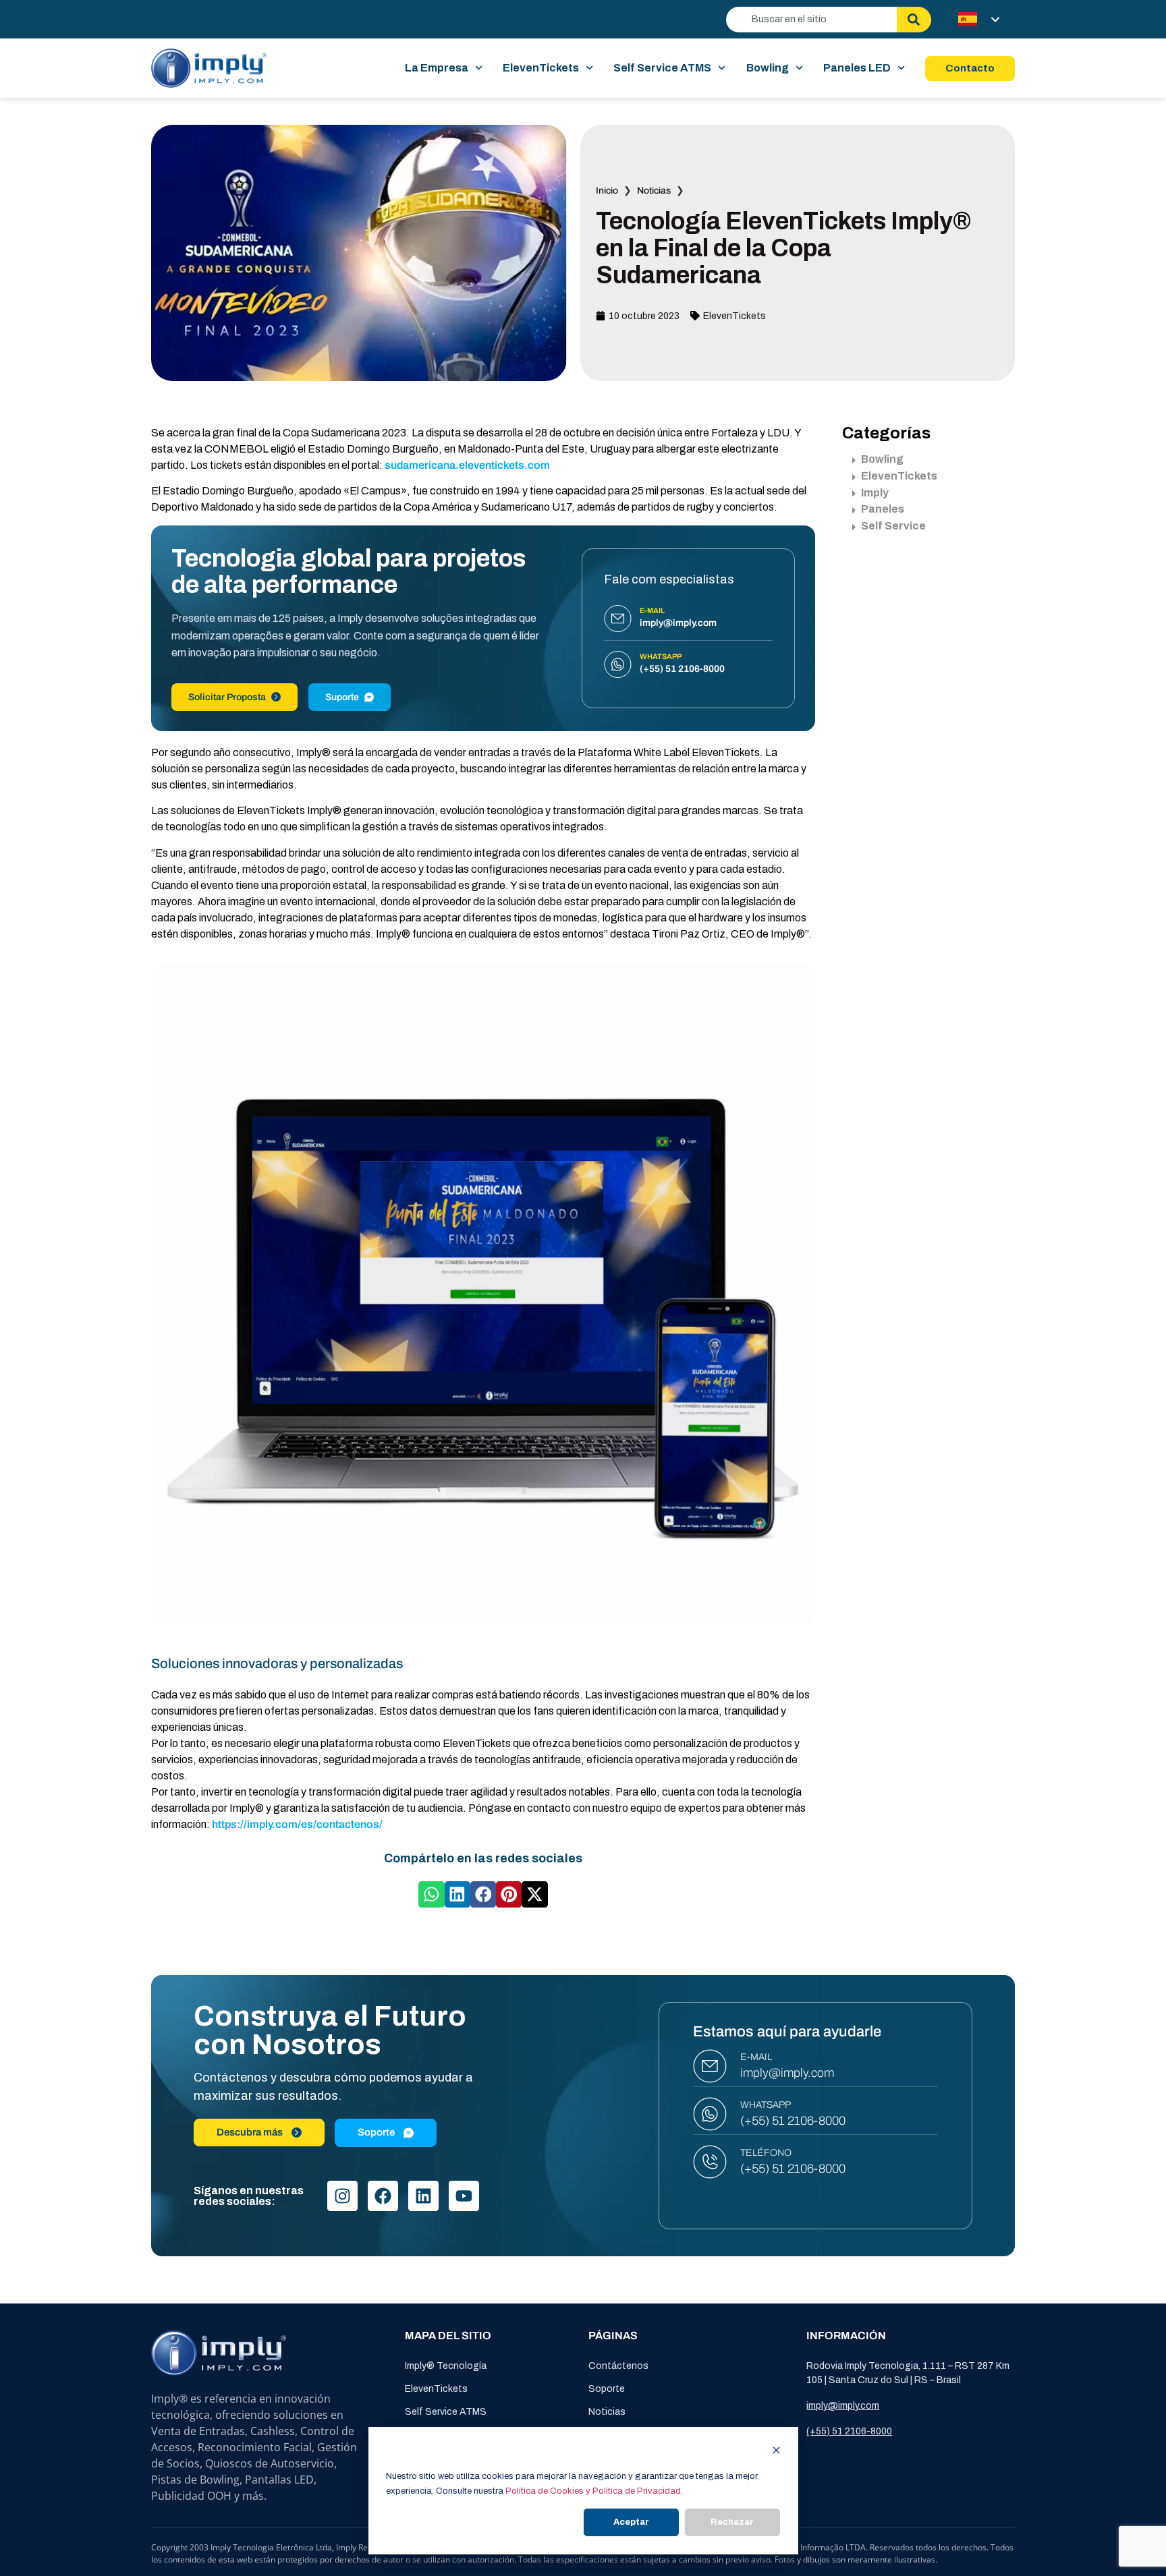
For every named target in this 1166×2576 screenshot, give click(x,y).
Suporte (342, 697)
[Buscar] (914, 20)
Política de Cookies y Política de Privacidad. (594, 2491)
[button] (431, 1894)
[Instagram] (342, 2196)
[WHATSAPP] (710, 2114)
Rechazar (732, 2522)
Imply (875, 493)
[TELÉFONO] (710, 2162)
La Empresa (437, 68)
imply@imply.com (787, 2073)
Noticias (654, 191)
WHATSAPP (766, 2105)
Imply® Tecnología (446, 2366)
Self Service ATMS (662, 68)
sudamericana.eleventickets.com (467, 465)
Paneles (883, 509)
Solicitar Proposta (227, 697)
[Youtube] (464, 2196)
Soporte (607, 2389)
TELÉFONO (766, 2153)
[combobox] (811, 20)
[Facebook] (383, 2196)
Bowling (768, 68)
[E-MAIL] (710, 2066)
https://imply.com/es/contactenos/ (297, 1824)
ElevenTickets (541, 68)
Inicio (607, 191)
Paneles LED (857, 68)
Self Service (893, 526)
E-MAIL (756, 2057)
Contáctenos (618, 2366)
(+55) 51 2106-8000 (793, 2121)
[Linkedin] (423, 2196)
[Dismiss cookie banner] (776, 2452)
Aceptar (631, 2522)
